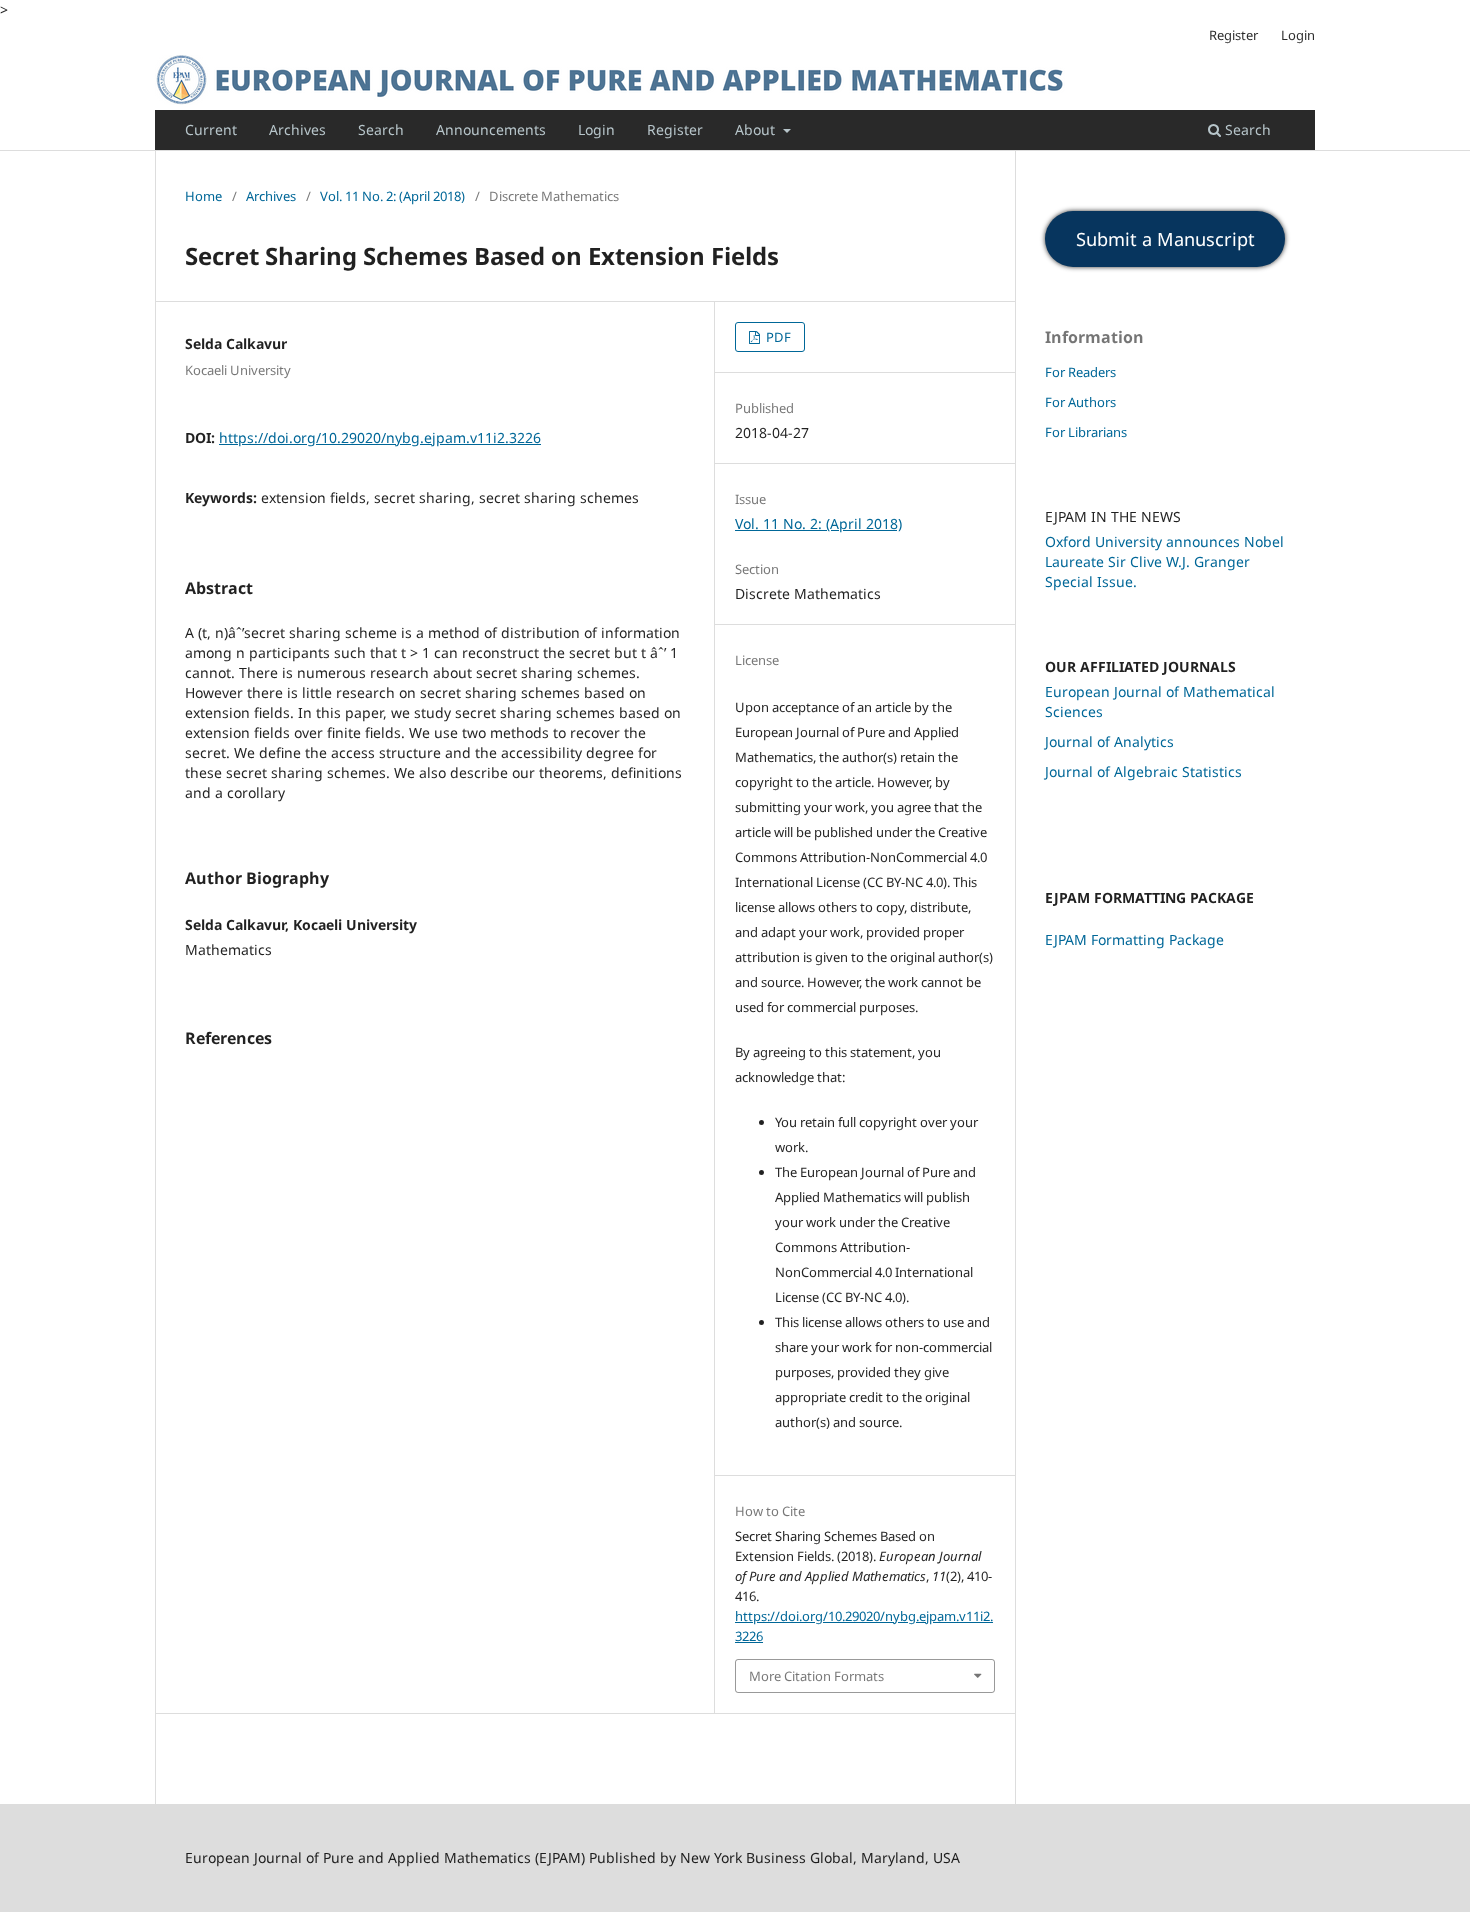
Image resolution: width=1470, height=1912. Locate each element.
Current (211, 129)
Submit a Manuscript (1165, 239)
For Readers (1080, 372)
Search (381, 129)
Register (675, 129)
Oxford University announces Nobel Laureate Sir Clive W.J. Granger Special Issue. (1164, 561)
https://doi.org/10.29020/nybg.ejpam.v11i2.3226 (380, 437)
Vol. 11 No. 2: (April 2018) (392, 196)
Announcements (491, 129)
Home (203, 196)
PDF (777, 337)
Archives (297, 129)
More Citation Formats (816, 1676)
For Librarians (1086, 432)
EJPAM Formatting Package (1134, 939)
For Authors (1080, 402)
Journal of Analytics (1109, 741)
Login (596, 129)
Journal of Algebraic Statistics (1143, 771)
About (757, 129)
